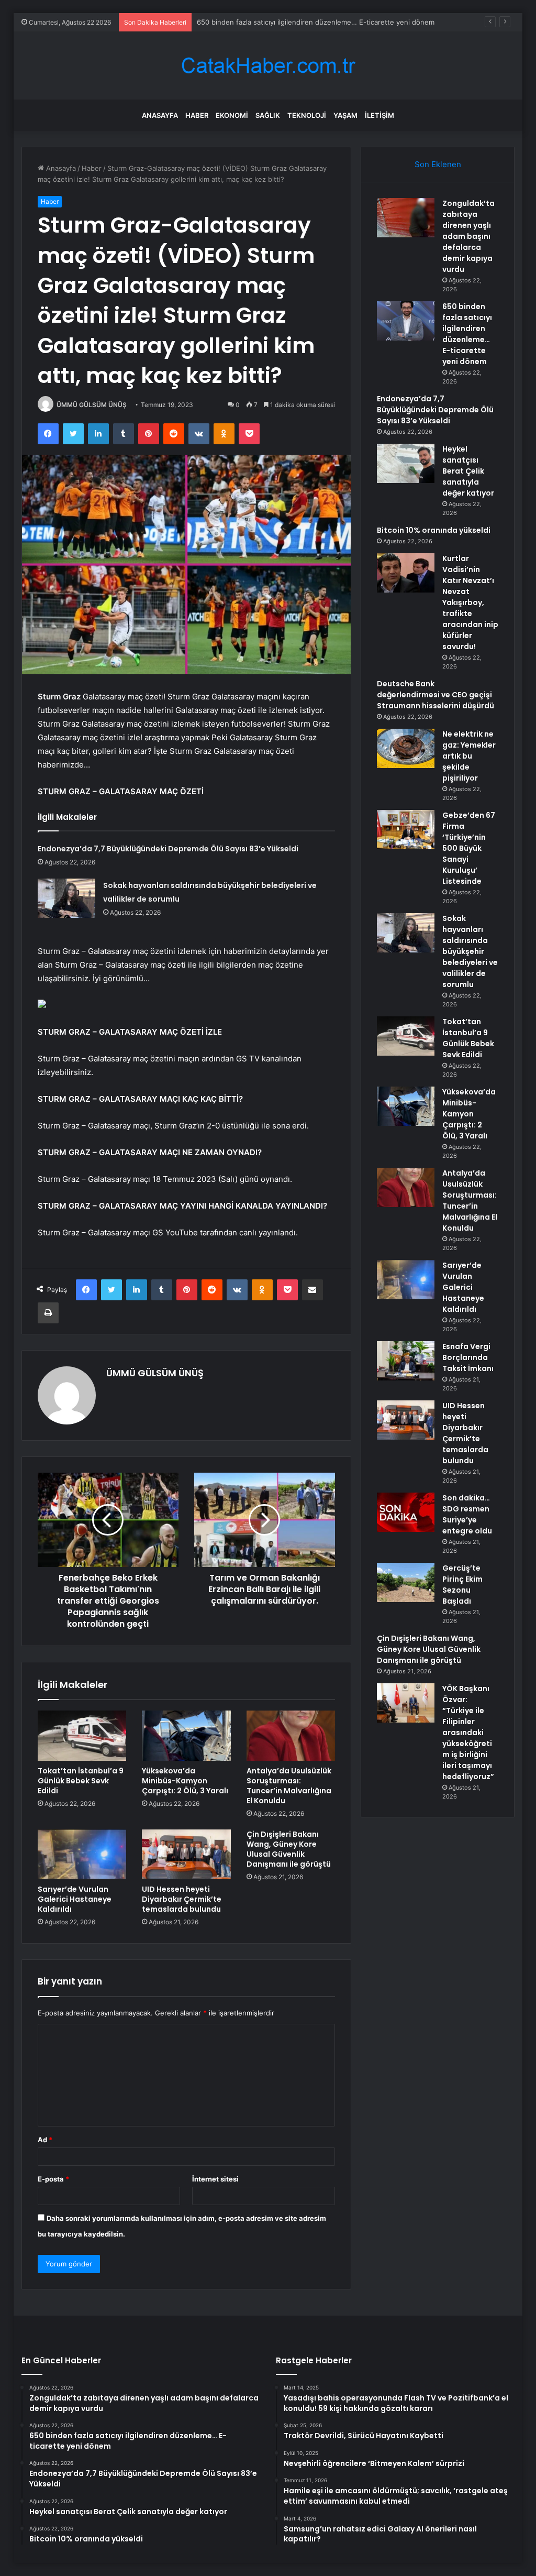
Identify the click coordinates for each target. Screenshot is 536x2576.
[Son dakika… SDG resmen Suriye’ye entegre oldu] (406, 1512)
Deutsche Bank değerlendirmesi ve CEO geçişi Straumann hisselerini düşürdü (435, 695)
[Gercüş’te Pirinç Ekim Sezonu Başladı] (406, 1582)
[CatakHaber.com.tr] (268, 66)
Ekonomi (232, 115)
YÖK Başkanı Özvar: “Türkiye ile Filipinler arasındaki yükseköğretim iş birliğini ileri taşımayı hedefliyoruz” (468, 1733)
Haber (197, 115)
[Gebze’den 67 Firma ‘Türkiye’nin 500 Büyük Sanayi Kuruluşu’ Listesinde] (406, 830)
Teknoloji (307, 115)
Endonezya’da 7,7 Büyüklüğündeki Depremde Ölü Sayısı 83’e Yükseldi (308, 22)
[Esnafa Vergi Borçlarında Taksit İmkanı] (406, 1361)
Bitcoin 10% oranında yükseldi (434, 530)
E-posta (53, 2179)
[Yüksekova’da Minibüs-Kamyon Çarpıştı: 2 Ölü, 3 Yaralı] (186, 1736)
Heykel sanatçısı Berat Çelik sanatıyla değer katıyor (468, 471)
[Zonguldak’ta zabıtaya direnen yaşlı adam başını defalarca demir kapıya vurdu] (406, 218)
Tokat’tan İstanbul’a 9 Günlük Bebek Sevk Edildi (81, 1781)
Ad (45, 2140)
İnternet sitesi (215, 2179)
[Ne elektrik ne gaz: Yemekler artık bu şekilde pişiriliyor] (406, 748)
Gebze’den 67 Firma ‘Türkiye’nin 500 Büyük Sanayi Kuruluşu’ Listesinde (469, 848)
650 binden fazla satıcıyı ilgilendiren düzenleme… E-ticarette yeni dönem (467, 334)
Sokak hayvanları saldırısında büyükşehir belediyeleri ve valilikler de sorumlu (470, 951)
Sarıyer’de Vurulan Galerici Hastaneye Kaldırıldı (75, 1899)
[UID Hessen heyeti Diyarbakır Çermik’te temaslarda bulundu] (186, 1855)
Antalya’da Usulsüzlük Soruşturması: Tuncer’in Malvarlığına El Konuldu (289, 1786)
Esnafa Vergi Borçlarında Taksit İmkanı (468, 1357)
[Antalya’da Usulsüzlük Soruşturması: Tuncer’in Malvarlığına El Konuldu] (291, 1736)
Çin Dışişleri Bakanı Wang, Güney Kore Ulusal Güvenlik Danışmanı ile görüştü (289, 1849)
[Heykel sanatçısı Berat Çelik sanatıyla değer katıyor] (406, 463)
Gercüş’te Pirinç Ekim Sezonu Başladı (462, 1585)
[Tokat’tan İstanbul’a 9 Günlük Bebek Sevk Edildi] (82, 1736)
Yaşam (345, 115)
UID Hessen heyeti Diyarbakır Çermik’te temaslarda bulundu (182, 1899)
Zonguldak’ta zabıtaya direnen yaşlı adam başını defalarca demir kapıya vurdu (468, 236)
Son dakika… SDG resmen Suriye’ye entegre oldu (467, 1514)
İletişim (379, 115)
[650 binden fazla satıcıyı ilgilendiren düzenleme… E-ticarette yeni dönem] (406, 321)
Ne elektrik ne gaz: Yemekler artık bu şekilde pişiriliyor (469, 756)
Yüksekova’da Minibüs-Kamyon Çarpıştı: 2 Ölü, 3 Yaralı (185, 1781)
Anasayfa (160, 115)
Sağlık (268, 115)
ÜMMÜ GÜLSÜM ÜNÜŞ (92, 405)
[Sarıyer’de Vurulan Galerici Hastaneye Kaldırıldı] (82, 1855)
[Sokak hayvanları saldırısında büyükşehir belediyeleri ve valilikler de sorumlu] (66, 898)
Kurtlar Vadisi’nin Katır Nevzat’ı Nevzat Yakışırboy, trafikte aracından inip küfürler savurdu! (470, 602)
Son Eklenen (438, 164)
